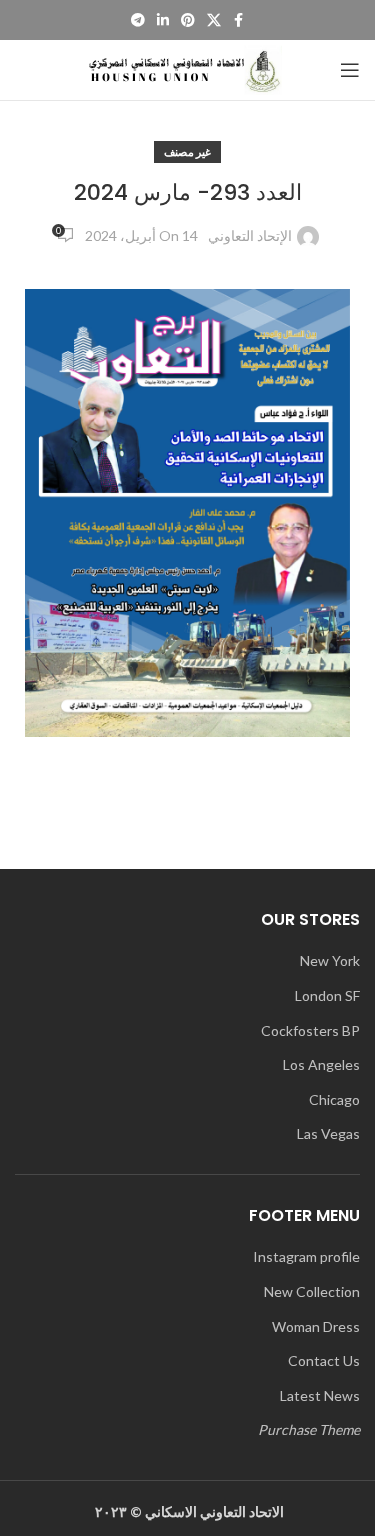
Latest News (320, 1395)
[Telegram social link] (138, 20)
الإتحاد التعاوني (250, 235)
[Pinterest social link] (188, 20)
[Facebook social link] (239, 20)
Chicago (334, 1099)
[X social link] (214, 20)
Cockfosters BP (310, 1030)
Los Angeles (321, 1064)
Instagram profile (306, 1256)
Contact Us (324, 1360)
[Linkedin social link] (163, 20)
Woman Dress (316, 1326)
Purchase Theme (309, 1429)
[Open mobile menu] (350, 70)
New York (330, 960)
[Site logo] (188, 68)
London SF (327, 995)
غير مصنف (187, 151)
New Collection (312, 1291)
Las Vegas (328, 1133)
